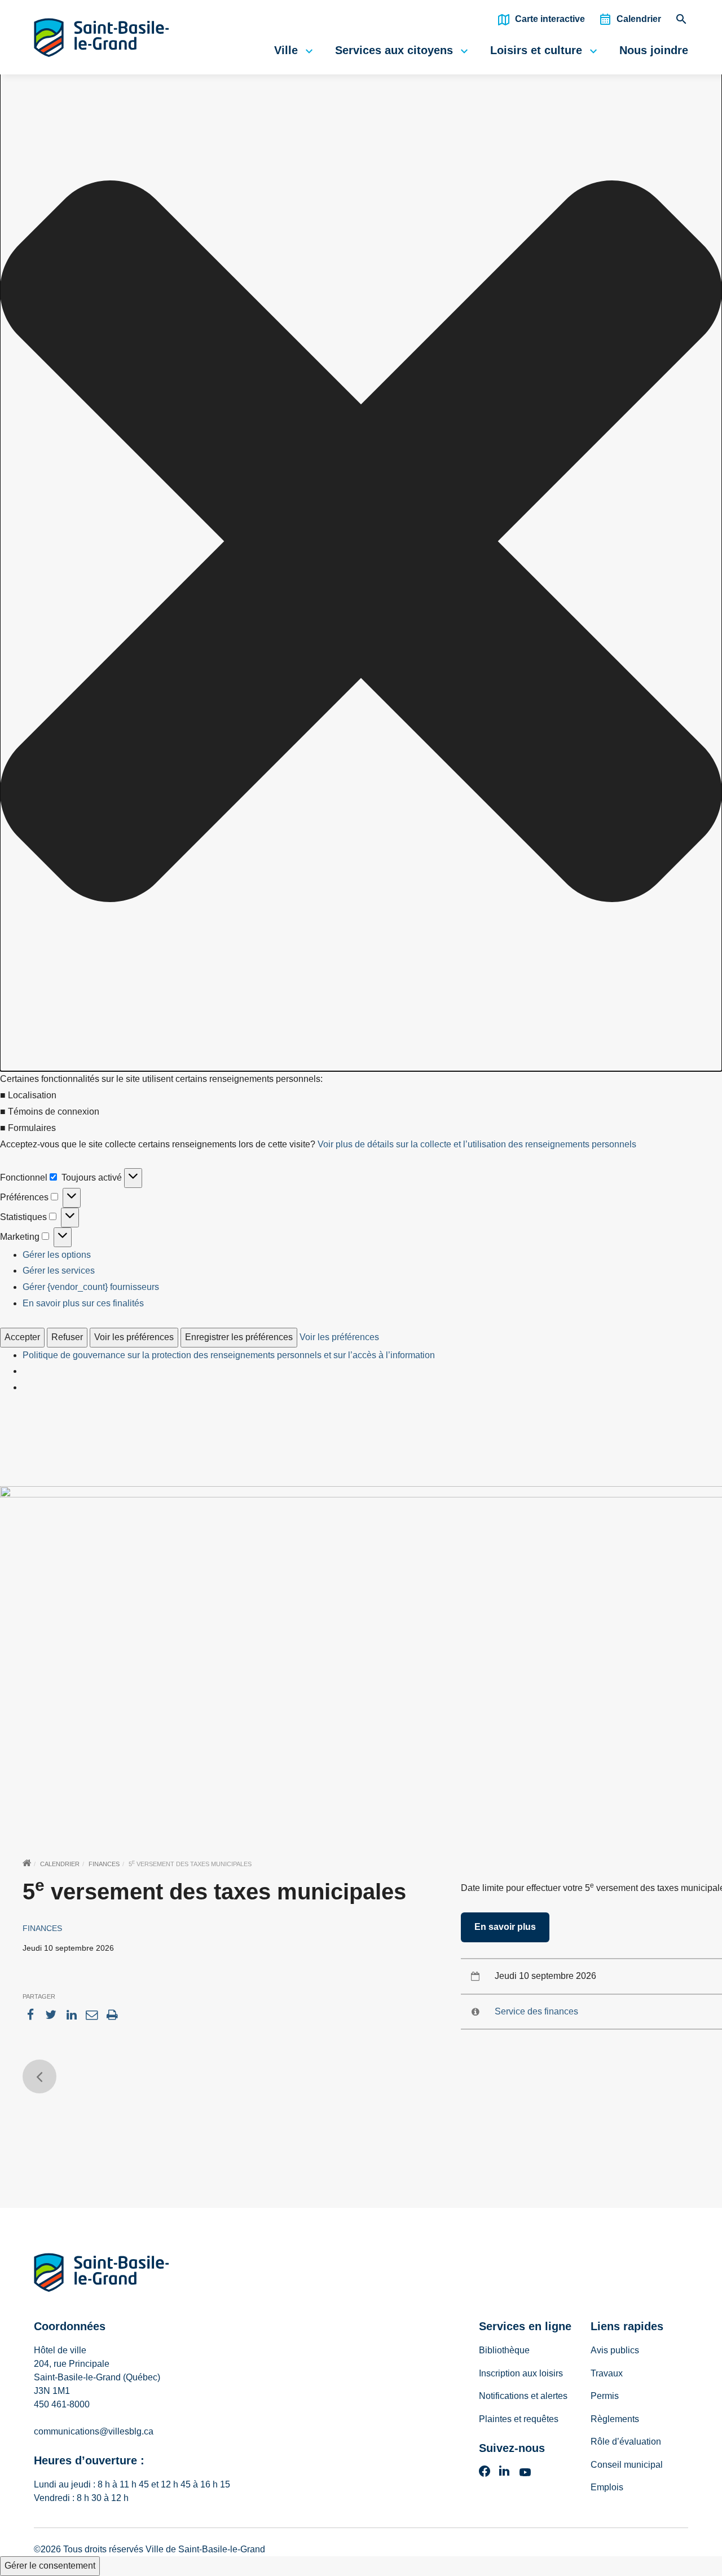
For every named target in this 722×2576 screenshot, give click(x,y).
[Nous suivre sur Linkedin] (504, 2475)
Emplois (607, 2487)
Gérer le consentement (50, 2566)
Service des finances (536, 2011)
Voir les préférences (134, 1337)
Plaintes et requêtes (519, 2419)
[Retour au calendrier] (39, 2076)
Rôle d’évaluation (626, 2442)
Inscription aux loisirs (521, 2373)
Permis (605, 2396)
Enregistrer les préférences (239, 1337)
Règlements (615, 2419)
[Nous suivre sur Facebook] (485, 2475)
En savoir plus (505, 1927)
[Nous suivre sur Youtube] (525, 2475)
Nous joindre (654, 50)
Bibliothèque (504, 2350)
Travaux (607, 2373)
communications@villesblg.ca (94, 2431)
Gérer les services (59, 1271)
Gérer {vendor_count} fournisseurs (91, 1287)
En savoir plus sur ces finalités (83, 1303)
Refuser (67, 1337)
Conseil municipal (627, 2465)
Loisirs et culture (536, 50)
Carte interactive (550, 19)
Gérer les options (57, 1255)
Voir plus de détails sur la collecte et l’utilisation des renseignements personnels (477, 1144)
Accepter (22, 1337)
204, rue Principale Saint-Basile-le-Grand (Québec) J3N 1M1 (97, 2377)
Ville (286, 50)
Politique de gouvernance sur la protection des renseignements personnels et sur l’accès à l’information (229, 1355)
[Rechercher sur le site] (681, 22)
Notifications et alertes (523, 2396)
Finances (104, 1864)
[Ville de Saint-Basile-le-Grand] (102, 2275)
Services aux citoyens (394, 50)
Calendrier (639, 19)
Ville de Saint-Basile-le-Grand (205, 2549)
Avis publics (615, 2350)
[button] (361, 544)
